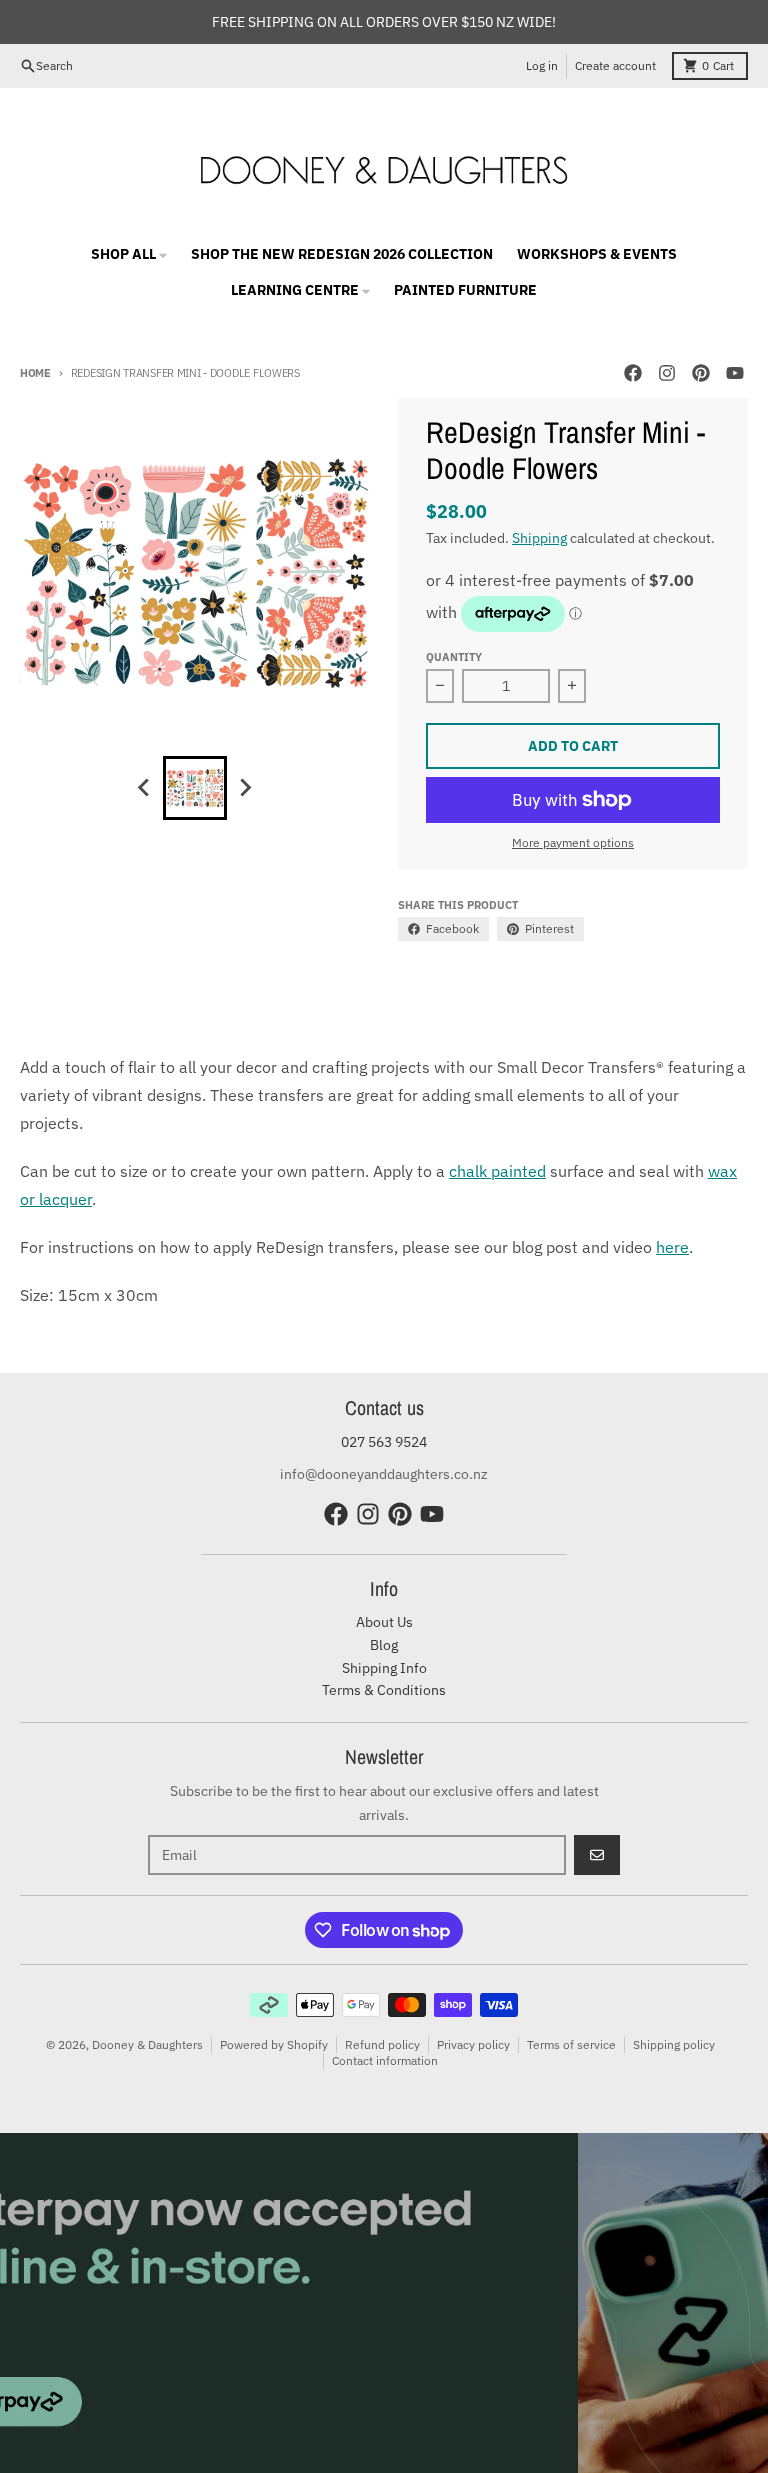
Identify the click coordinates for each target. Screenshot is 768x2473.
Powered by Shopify (274, 2044)
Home (35, 373)
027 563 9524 (384, 1442)
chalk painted (497, 1171)
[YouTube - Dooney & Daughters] (735, 373)
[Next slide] (245, 788)
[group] (195, 788)
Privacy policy (473, 2044)
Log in (542, 65)
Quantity (454, 657)
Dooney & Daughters (147, 2044)
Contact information (385, 2060)
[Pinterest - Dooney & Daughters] (701, 373)
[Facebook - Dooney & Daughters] (633, 373)
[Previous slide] (145, 788)
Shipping (539, 538)
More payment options (573, 842)
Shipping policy (674, 2044)
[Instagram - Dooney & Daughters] (667, 373)
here (672, 1247)
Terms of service (571, 2044)
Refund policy (382, 2044)
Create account (615, 65)
